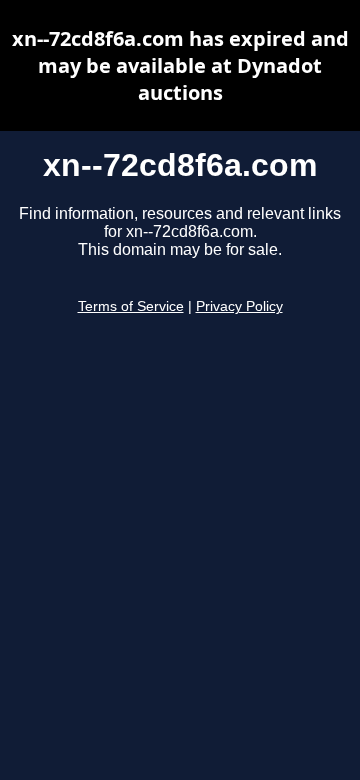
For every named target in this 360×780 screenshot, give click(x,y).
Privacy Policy (239, 306)
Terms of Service (131, 306)
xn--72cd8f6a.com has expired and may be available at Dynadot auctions (180, 65)
